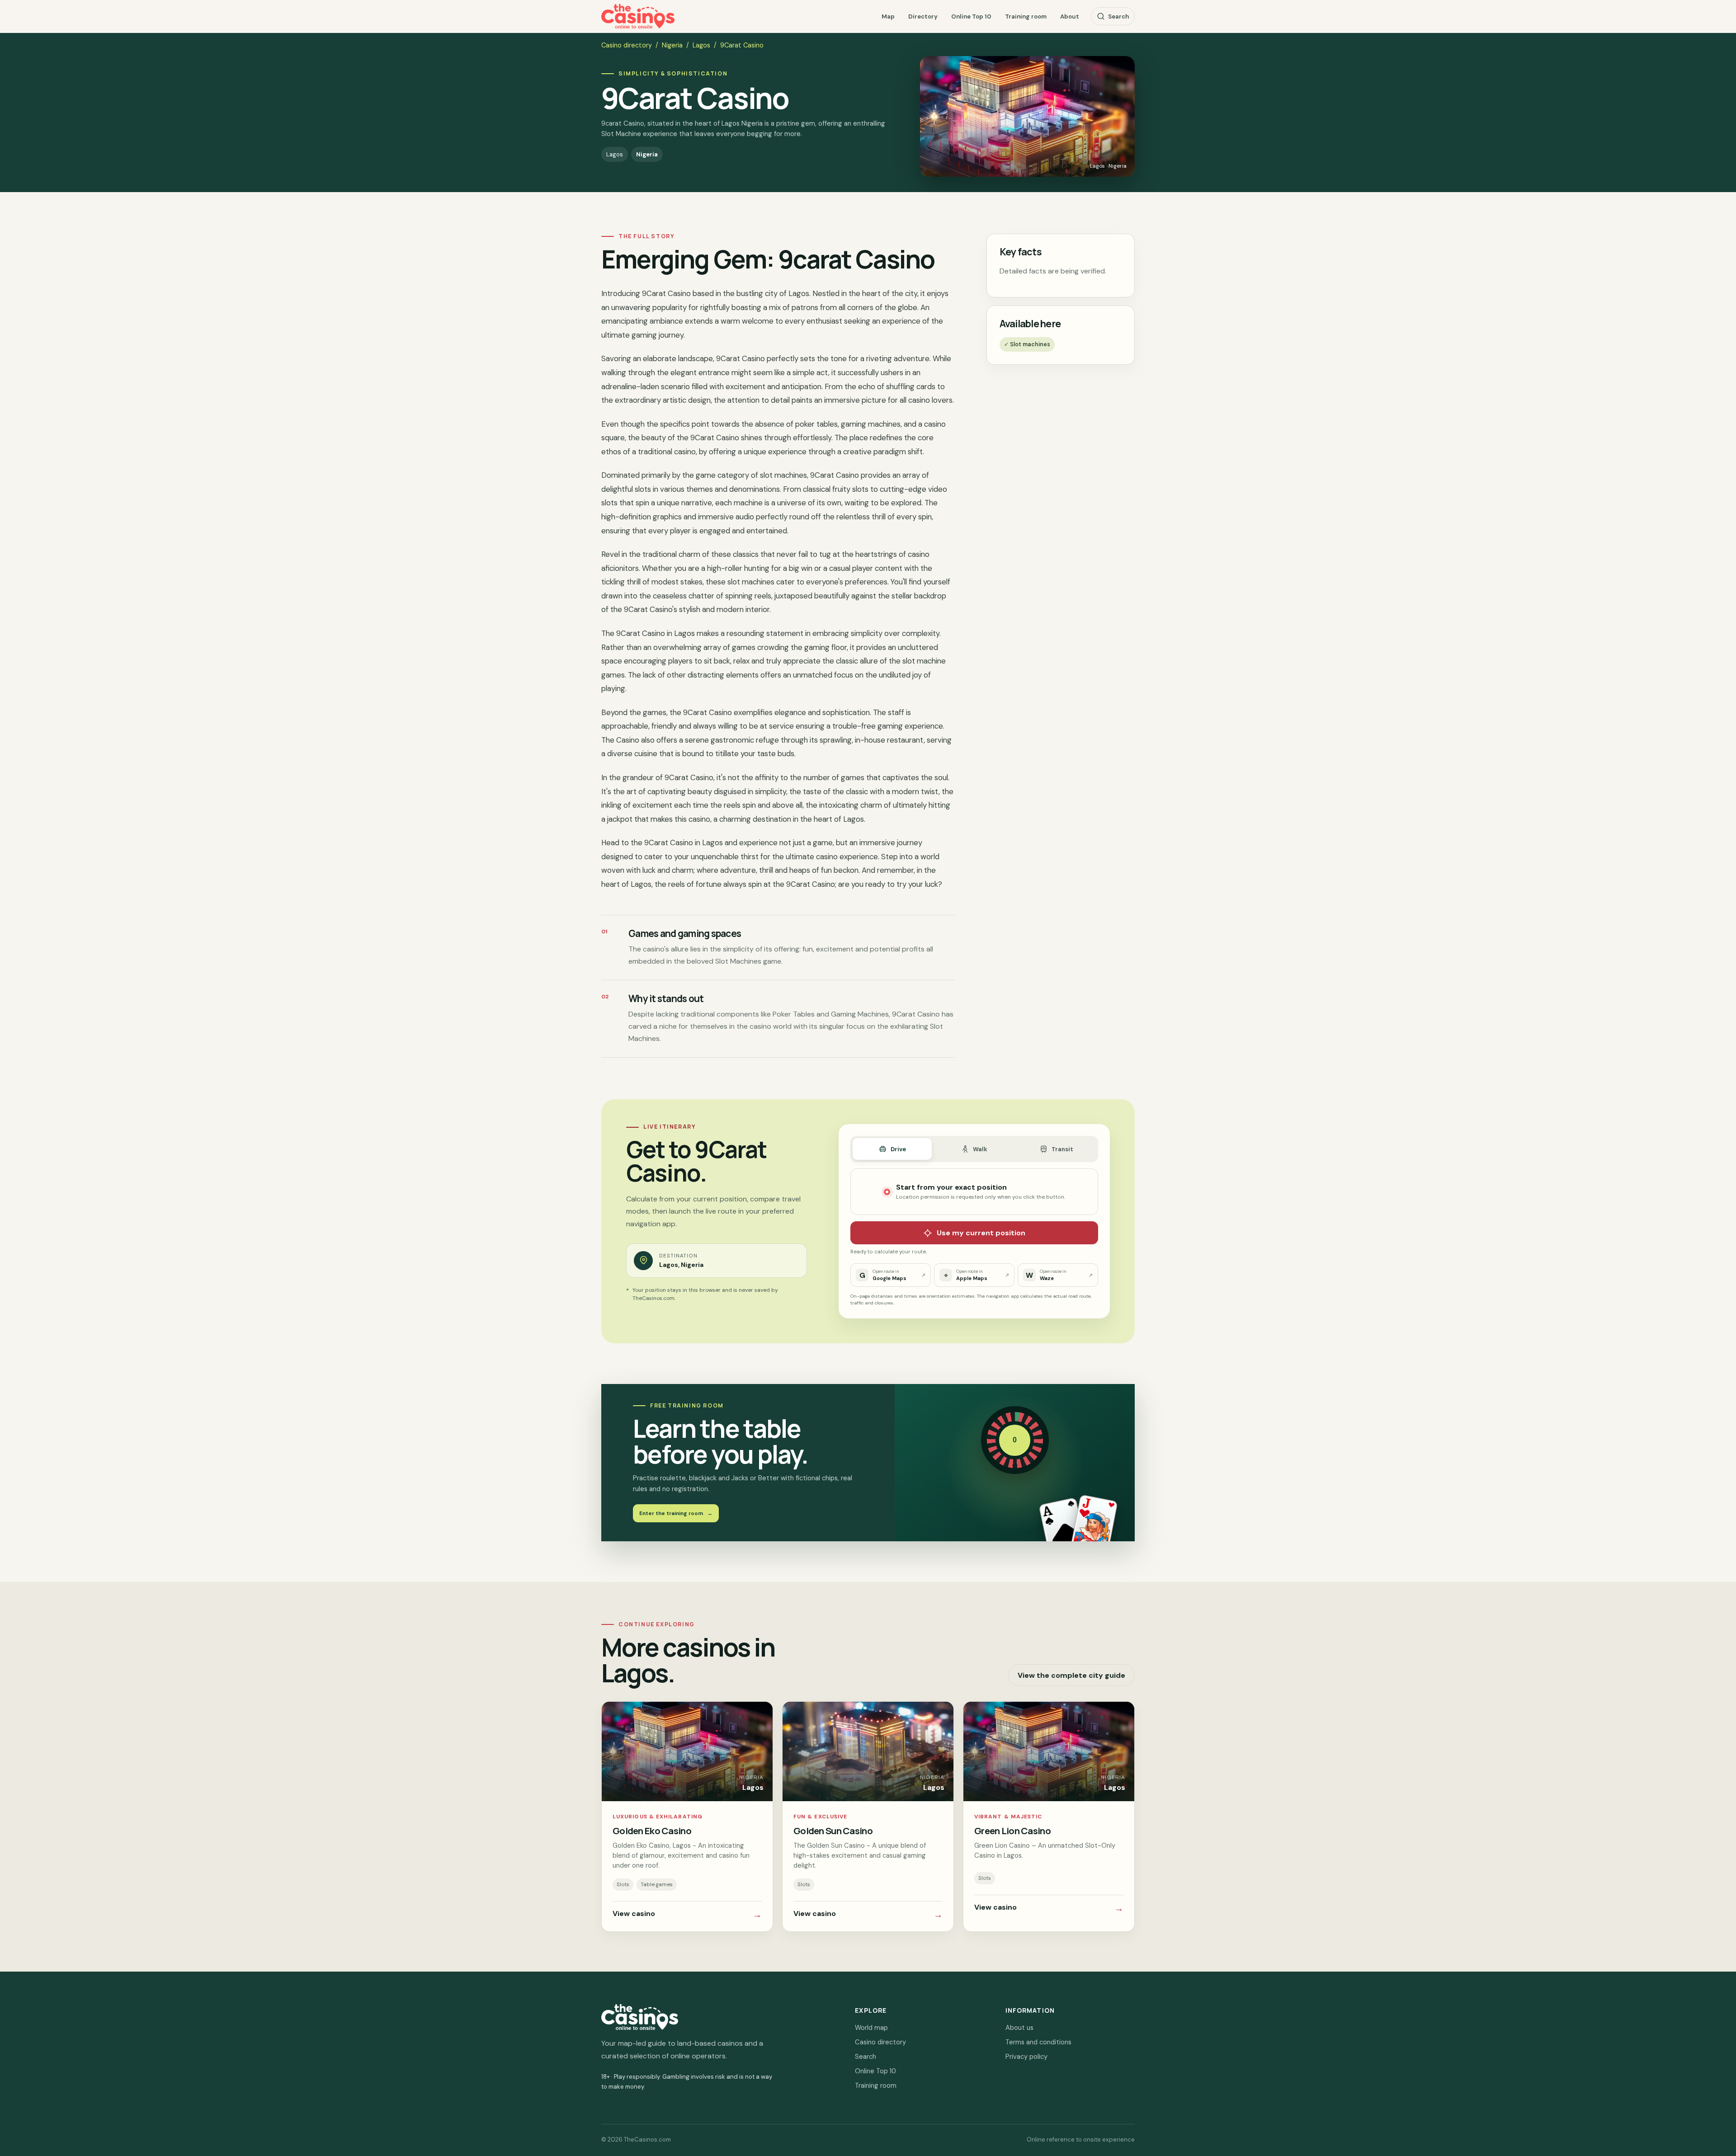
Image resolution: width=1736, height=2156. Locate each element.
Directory (923, 16)
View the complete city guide (1071, 1675)
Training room (1026, 16)
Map (888, 16)
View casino (687, 1915)
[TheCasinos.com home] (638, 16)
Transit (1062, 1149)
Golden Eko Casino (652, 1831)
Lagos (701, 45)
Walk (980, 1149)
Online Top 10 (971, 16)
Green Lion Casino (1012, 1831)
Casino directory (627, 45)
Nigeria (672, 45)
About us (1019, 2028)
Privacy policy (1026, 2057)
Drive (898, 1149)
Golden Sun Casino (833, 1831)
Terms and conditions (1038, 2042)
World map (871, 2028)
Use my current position (981, 1233)
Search (1118, 16)
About (1070, 16)
